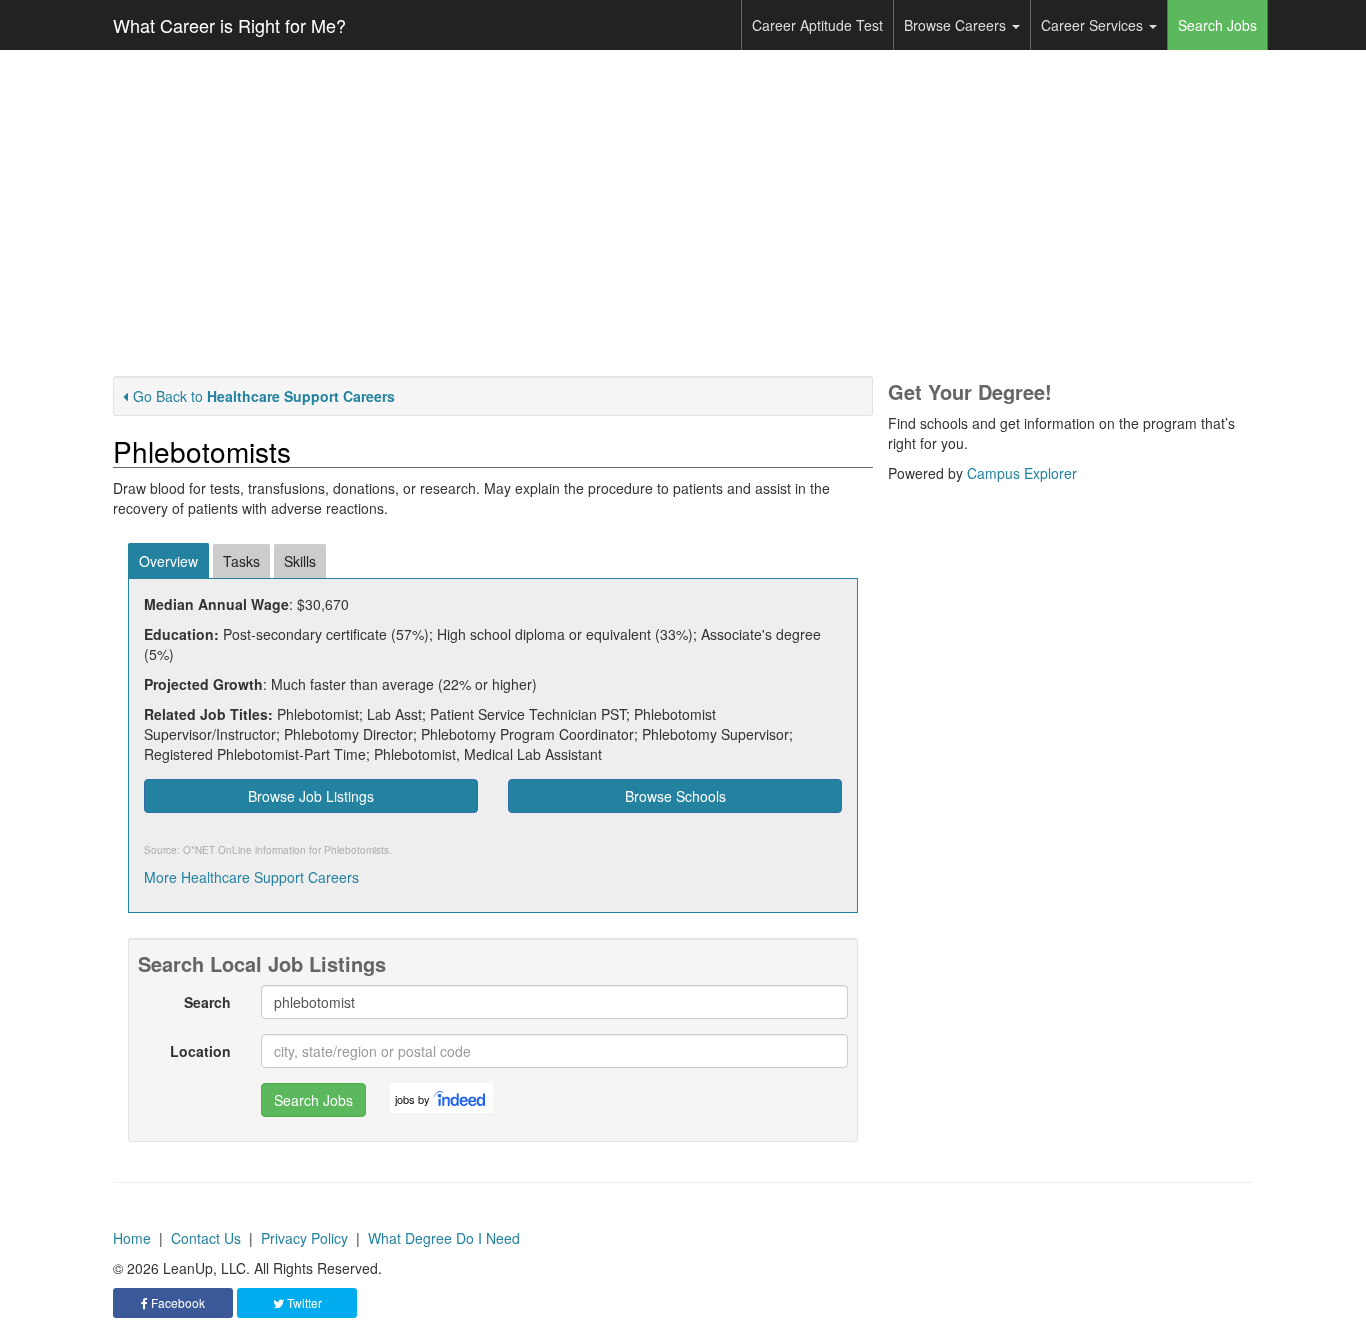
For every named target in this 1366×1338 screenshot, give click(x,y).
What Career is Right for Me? (229, 25)
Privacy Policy (304, 1238)
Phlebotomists (356, 850)
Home (132, 1238)
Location (200, 1051)
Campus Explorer (1022, 473)
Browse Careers (957, 25)
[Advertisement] (683, 213)
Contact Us (206, 1238)
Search (207, 1002)
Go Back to (264, 396)
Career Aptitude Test (817, 25)
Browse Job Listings (311, 796)
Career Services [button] (1094, 25)
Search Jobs (1217, 25)
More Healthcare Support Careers (251, 877)
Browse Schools (675, 796)
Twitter (303, 1302)
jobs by (412, 1099)
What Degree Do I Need (444, 1238)
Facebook (176, 1302)
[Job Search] (461, 1098)
